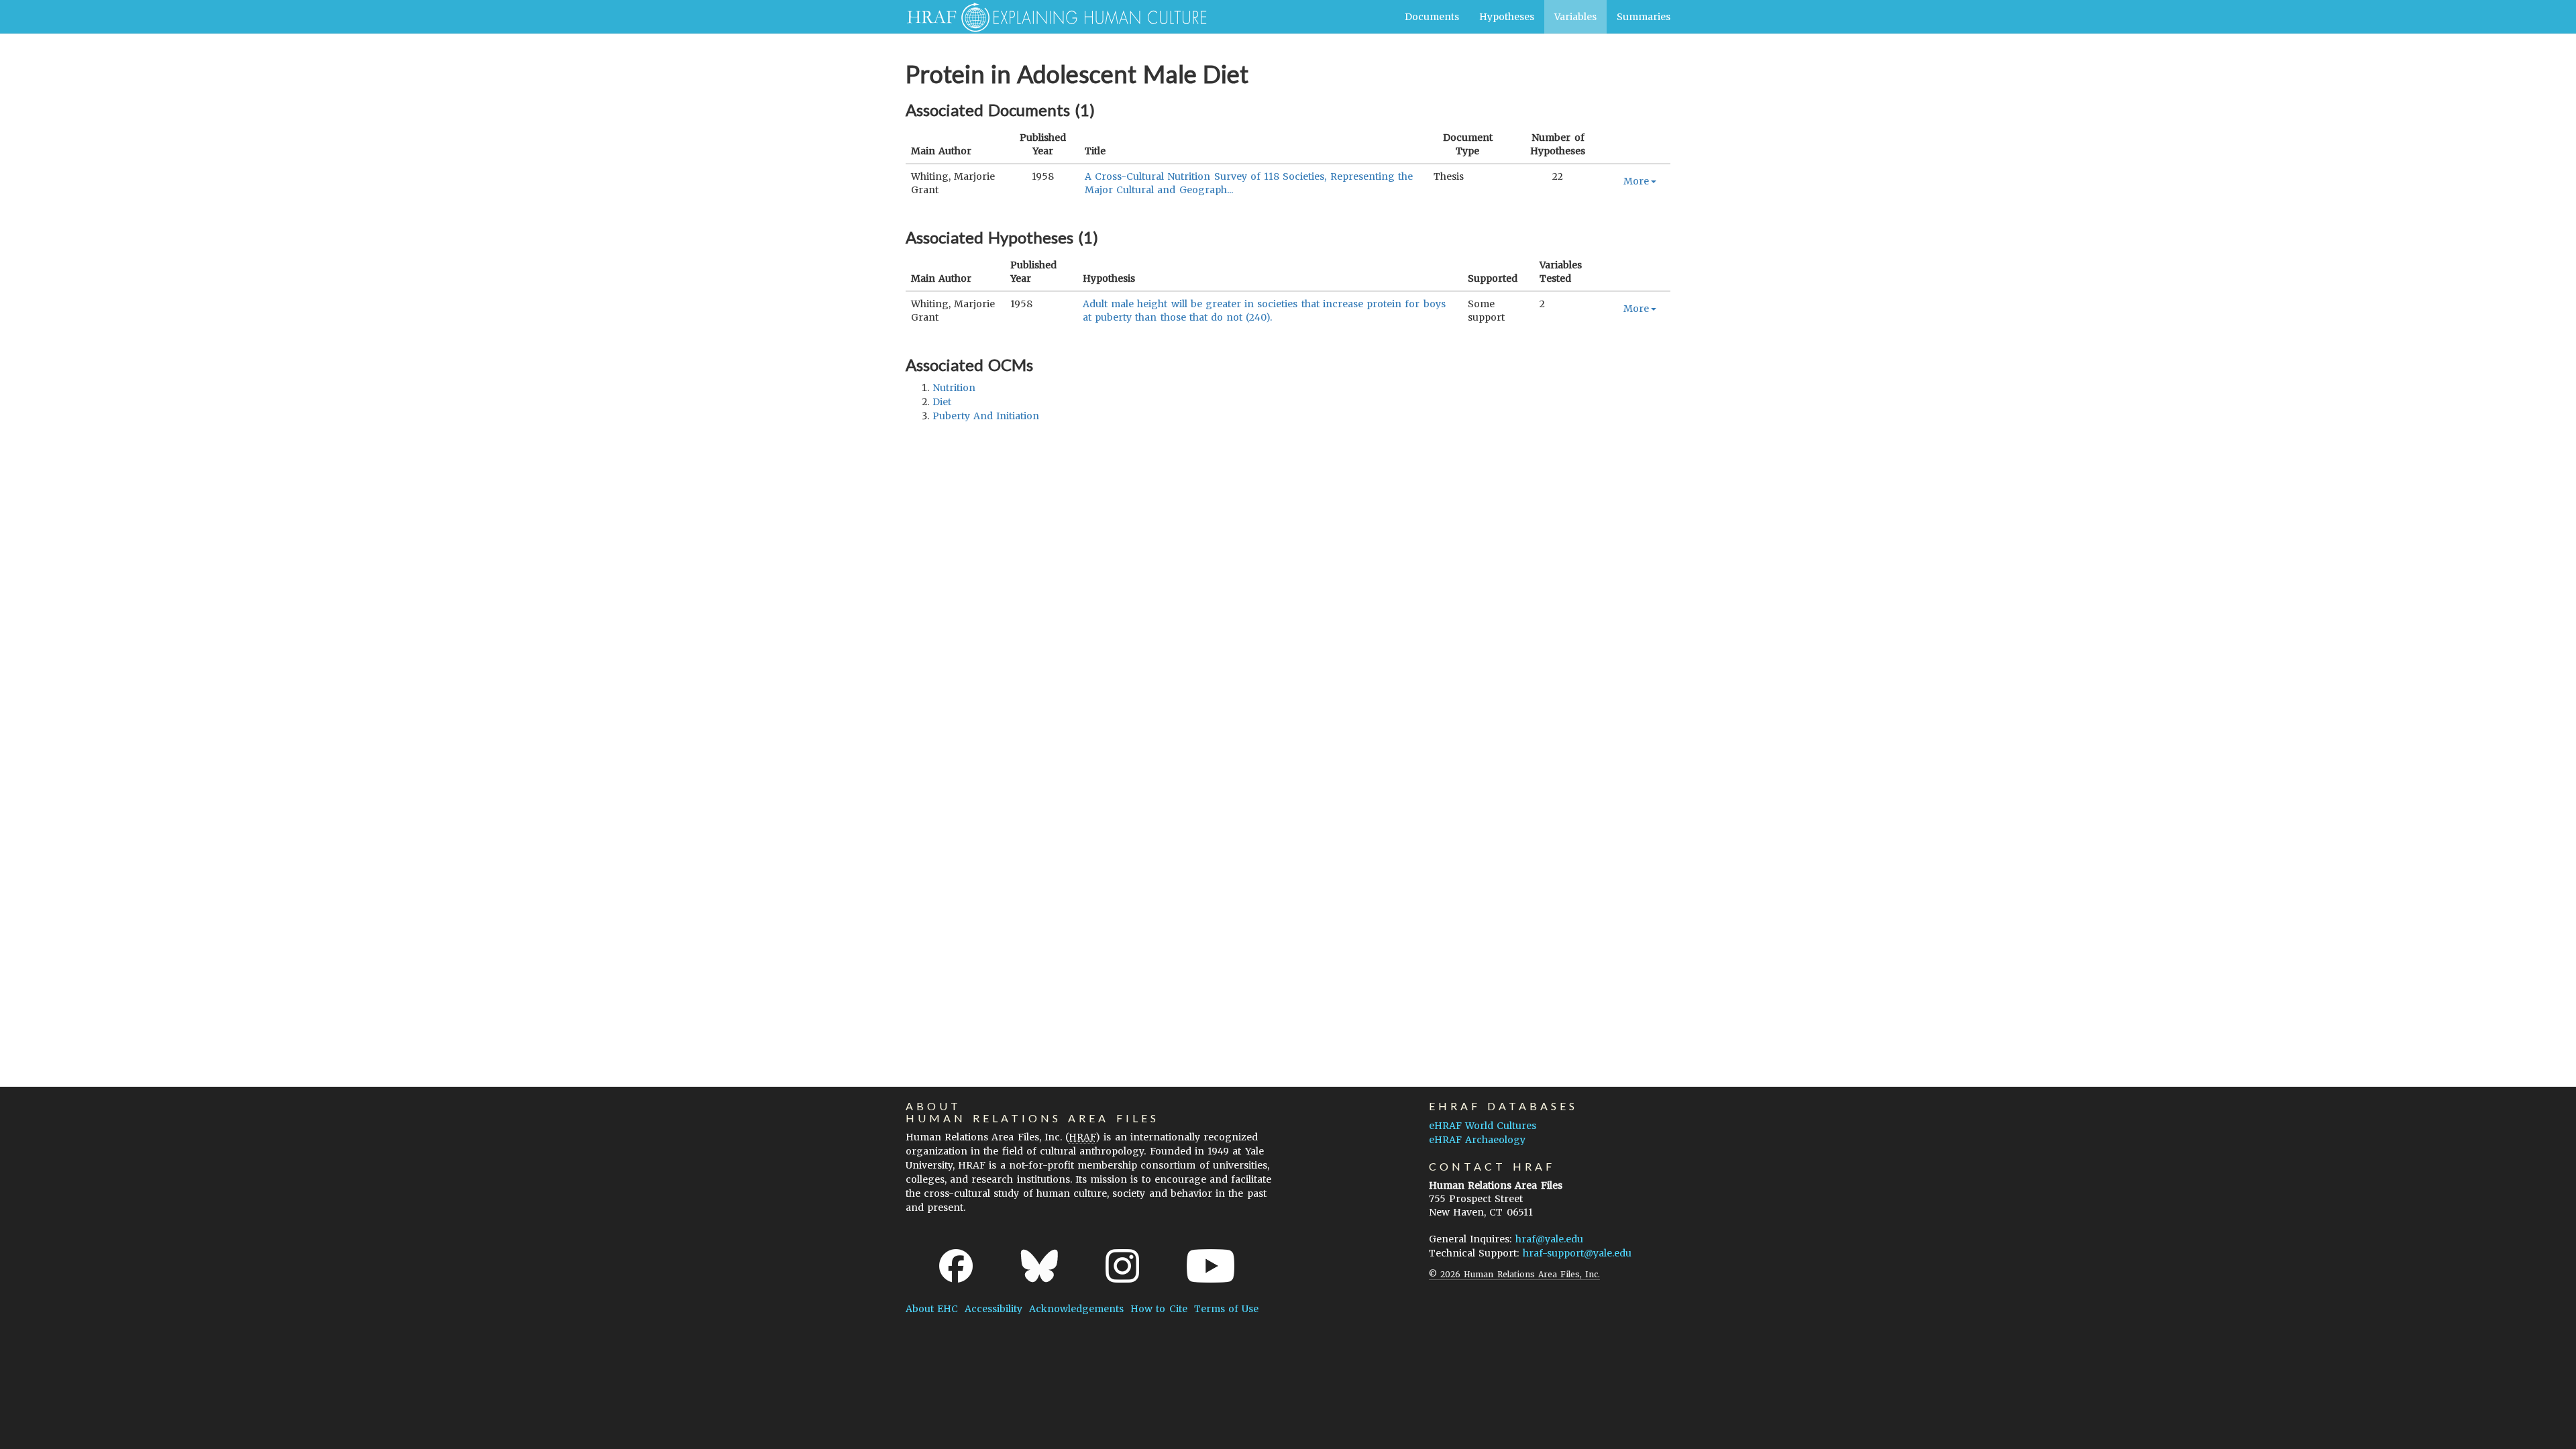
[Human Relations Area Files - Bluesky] (1039, 1266)
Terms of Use (1226, 1309)
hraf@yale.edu (1549, 1239)
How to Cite (1159, 1309)
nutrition (954, 388)
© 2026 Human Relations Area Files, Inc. (1514, 1274)
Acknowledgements (1076, 1309)
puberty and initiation (986, 416)
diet (942, 402)
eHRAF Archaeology (1477, 1140)
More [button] (1636, 181)
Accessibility (994, 1309)
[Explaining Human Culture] (1052, 17)
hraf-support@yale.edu (1577, 1253)
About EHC (932, 1309)
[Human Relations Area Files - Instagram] (1122, 1266)
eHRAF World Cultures (1483, 1126)
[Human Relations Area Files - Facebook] (956, 1266)
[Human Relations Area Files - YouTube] (1211, 1266)
